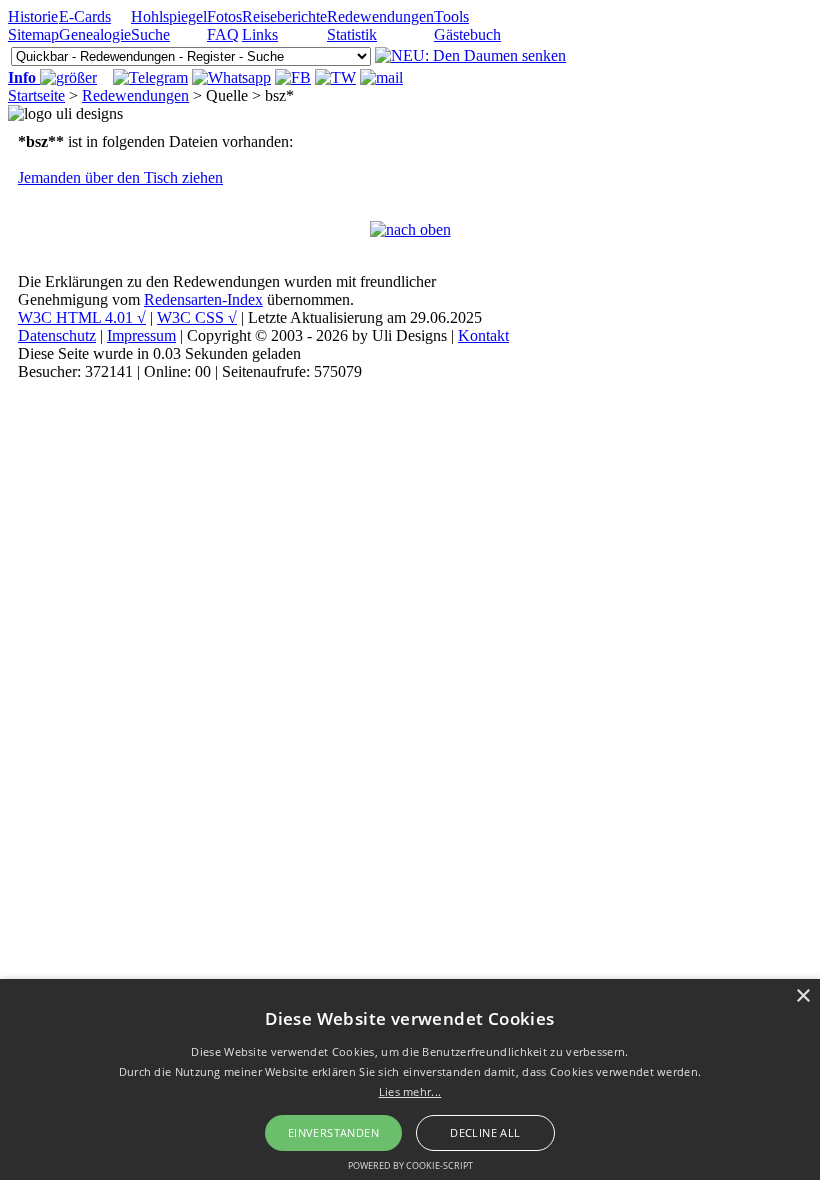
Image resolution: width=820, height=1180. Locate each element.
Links (260, 34)
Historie (33, 16)
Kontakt (483, 335)
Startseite (36, 95)
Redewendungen (380, 16)
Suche (150, 34)
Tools (451, 16)
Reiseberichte (284, 16)
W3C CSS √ (197, 317)
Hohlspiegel (169, 16)
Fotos (224, 16)
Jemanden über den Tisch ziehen (120, 177)
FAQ (223, 34)
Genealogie (95, 34)
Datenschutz (57, 335)
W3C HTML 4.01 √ (82, 317)
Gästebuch (467, 34)
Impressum (141, 335)
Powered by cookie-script (410, 1165)
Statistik (352, 34)
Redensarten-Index (203, 299)
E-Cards (85, 16)
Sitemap (33, 34)
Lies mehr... (410, 1091)
